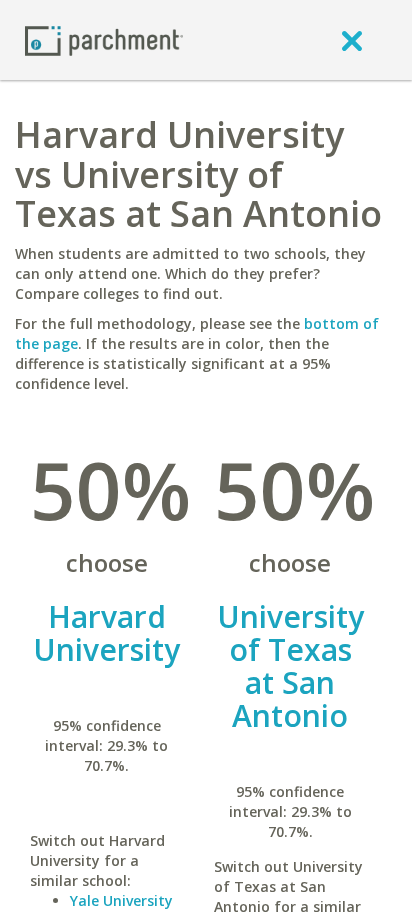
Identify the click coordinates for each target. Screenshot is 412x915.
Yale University (121, 900)
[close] (352, 40)
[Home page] (104, 39)
